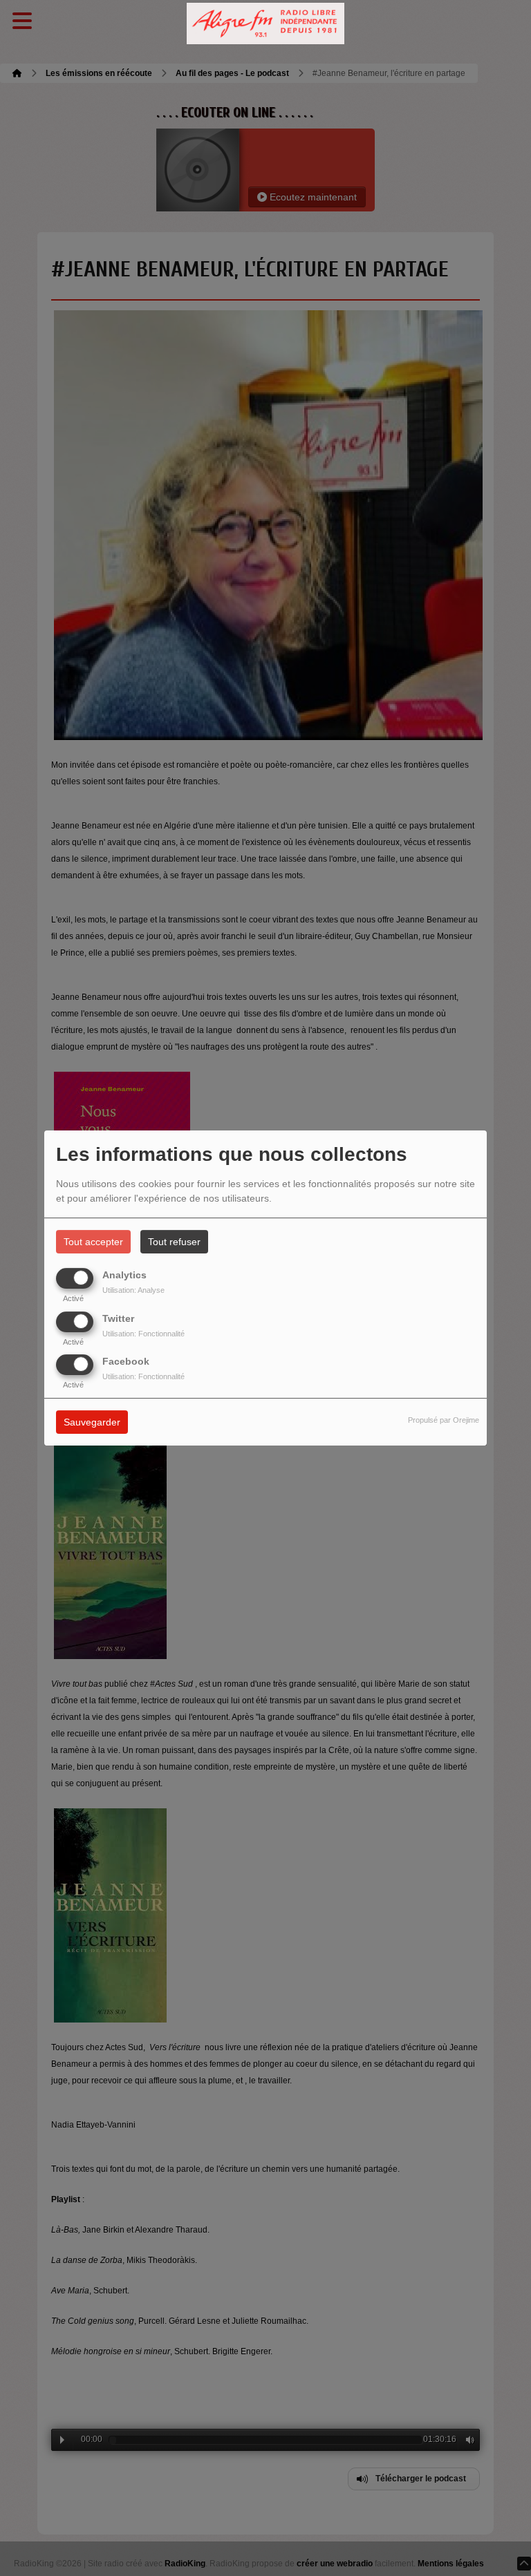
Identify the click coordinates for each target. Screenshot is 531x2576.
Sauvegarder (92, 1422)
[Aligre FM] (265, 24)
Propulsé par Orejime (444, 1420)
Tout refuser (174, 1242)
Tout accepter (93, 1242)
